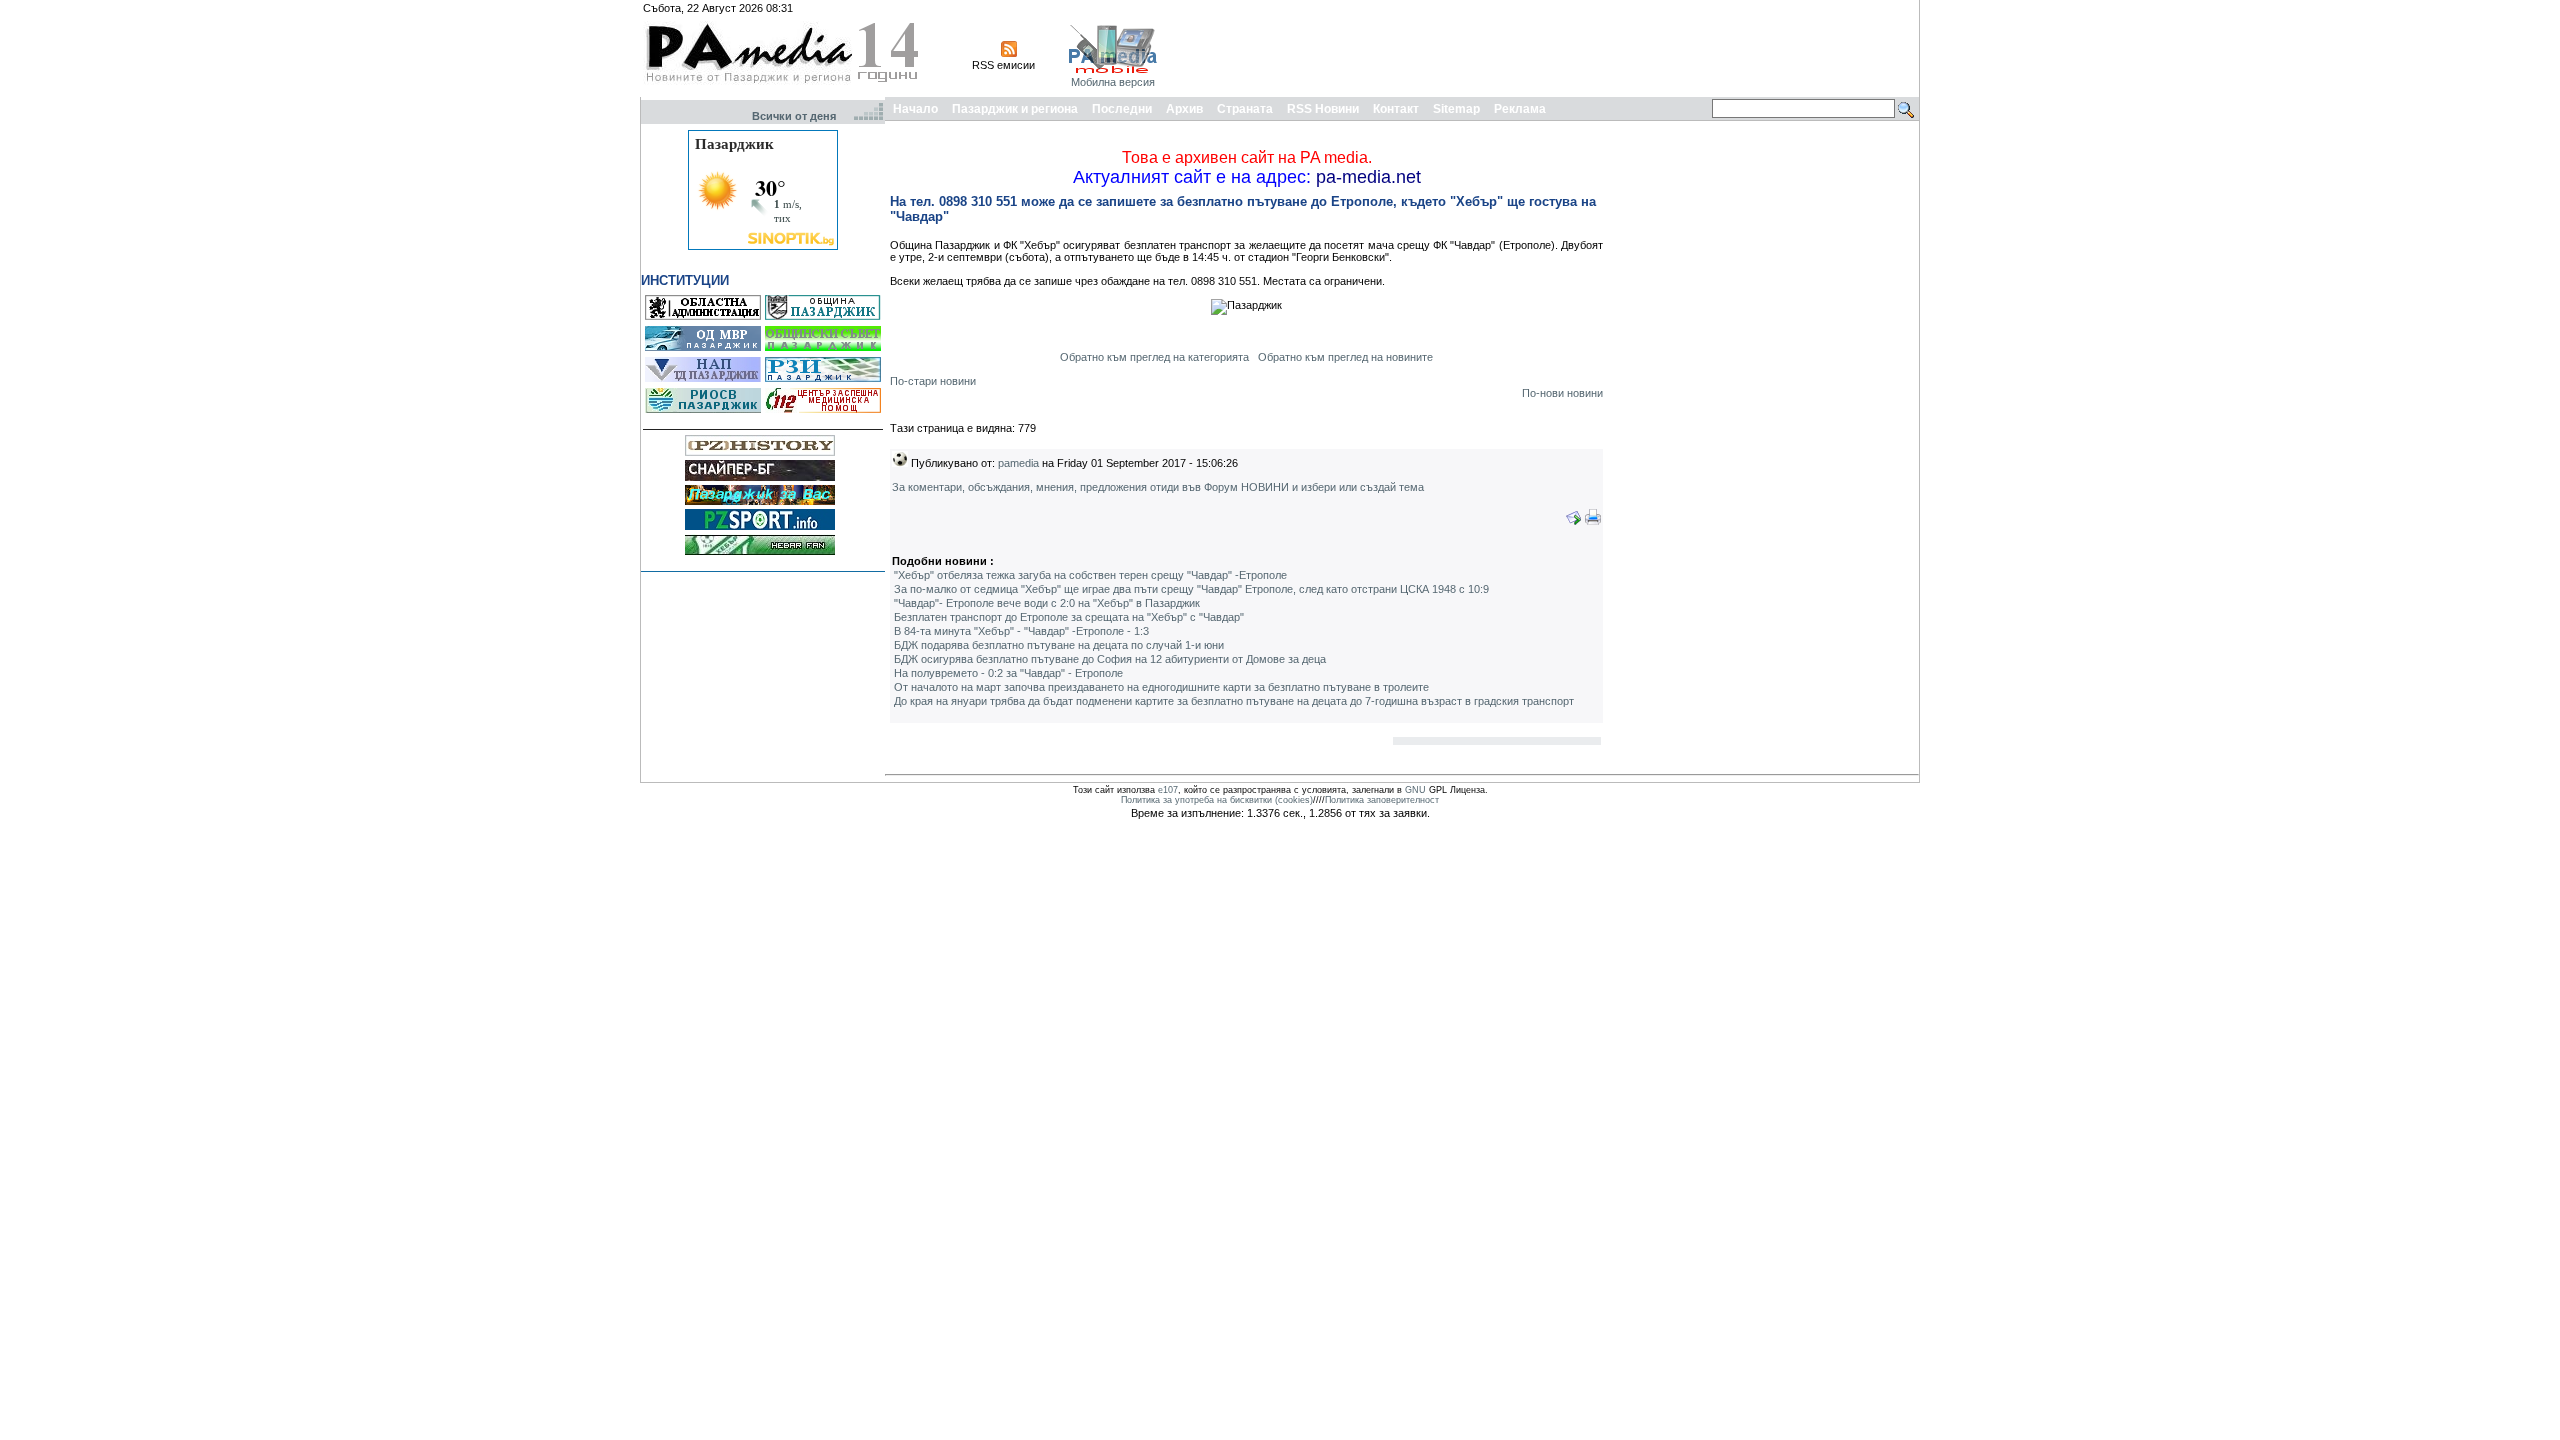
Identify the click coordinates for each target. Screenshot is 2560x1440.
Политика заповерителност (1382, 800)
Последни (1122, 109)
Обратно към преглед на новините (1345, 357)
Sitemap (1456, 109)
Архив (1184, 109)
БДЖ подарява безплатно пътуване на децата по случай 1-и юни (1059, 645)
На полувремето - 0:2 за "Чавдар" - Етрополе (1008, 673)
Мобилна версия (1113, 82)
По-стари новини (933, 381)
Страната (1245, 109)
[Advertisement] (1552, 48)
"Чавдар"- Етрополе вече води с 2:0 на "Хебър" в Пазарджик (1047, 603)
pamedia (1018, 463)
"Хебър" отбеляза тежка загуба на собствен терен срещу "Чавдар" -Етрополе (1090, 575)
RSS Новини (1323, 109)
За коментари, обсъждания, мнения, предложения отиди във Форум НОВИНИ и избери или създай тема (1158, 487)
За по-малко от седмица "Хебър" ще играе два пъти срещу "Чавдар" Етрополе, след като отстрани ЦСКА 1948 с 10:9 (1191, 589)
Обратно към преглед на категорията (1154, 357)
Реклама (1520, 109)
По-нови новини (1562, 393)
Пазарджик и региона (1015, 109)
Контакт (1396, 109)
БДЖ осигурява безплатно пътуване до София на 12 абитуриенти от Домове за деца (1110, 659)
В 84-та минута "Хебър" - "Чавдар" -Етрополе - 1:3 (1021, 631)
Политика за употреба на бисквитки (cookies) (1217, 800)
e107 (1168, 790)
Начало (915, 109)
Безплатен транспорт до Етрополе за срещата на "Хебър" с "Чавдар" (1069, 617)
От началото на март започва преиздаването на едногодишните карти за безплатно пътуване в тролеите (1161, 687)
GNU (1415, 790)
